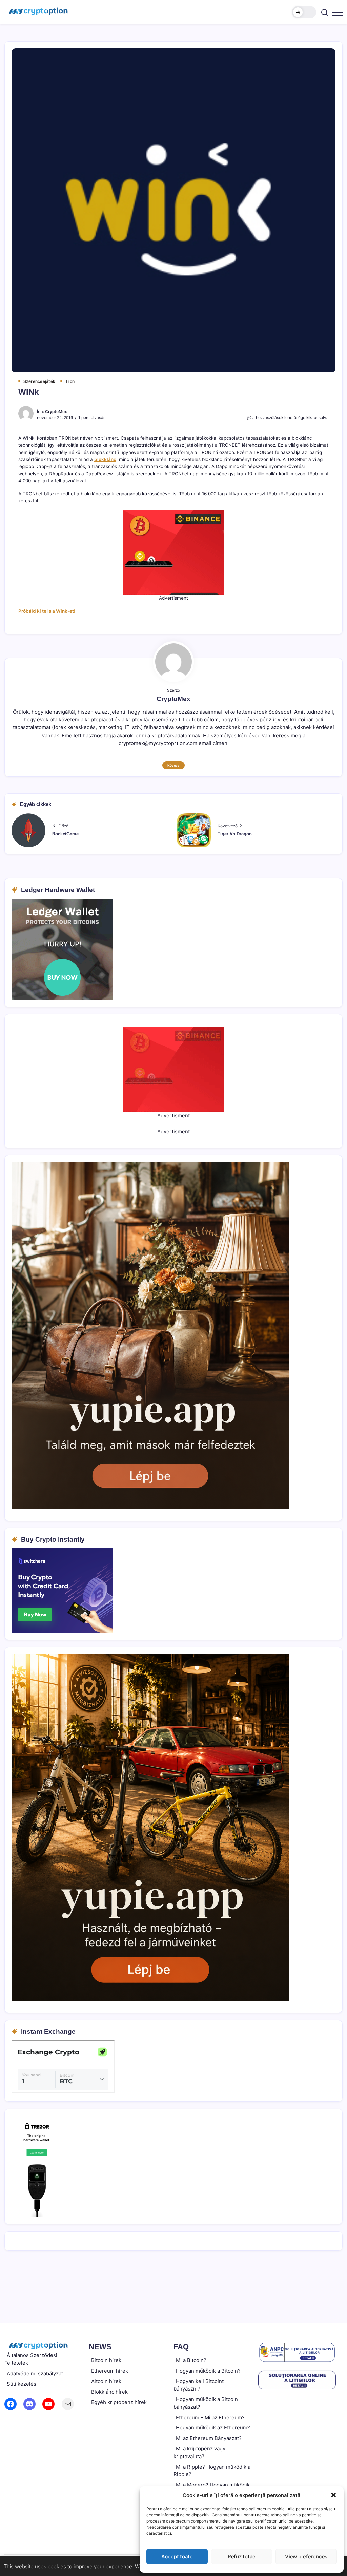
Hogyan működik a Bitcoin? (208, 2371)
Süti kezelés (22, 2384)
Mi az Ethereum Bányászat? (209, 2438)
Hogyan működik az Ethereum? (213, 2428)
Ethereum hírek (110, 2371)
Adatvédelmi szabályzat (35, 2373)
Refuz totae (242, 2557)
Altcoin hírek (106, 2381)
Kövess (173, 765)
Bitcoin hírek (106, 2360)
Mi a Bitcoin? (191, 2360)
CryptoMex (56, 412)
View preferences (306, 2557)
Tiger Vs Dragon (235, 834)
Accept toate (177, 2557)
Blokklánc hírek (109, 2392)
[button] (333, 2495)
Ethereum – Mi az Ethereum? (210, 2417)
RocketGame (65, 834)
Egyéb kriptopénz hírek (119, 2402)
